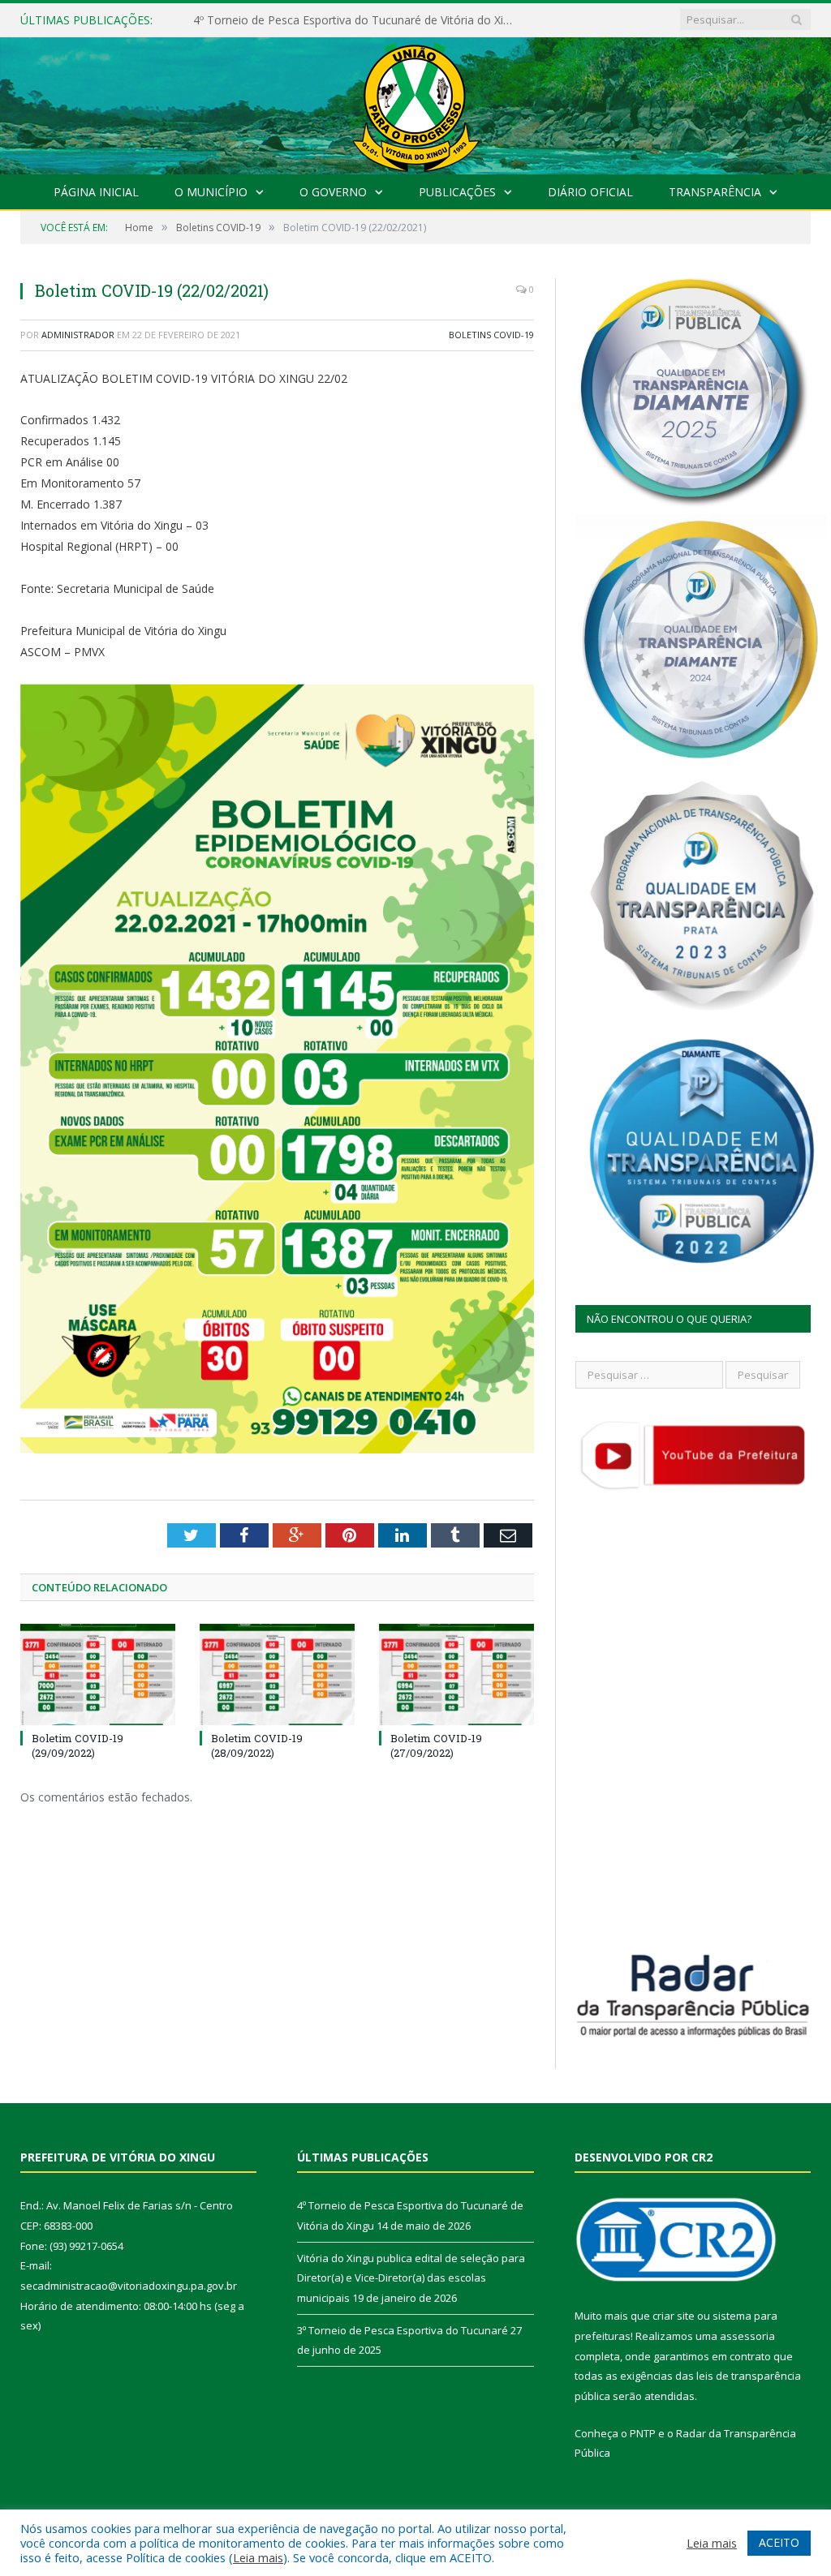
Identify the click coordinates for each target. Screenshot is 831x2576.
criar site (674, 2316)
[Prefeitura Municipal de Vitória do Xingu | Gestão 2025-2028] (415, 102)
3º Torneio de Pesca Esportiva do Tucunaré (403, 2330)
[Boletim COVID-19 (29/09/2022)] (98, 1674)
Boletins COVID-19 (491, 335)
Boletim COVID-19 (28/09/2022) (257, 1745)
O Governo (333, 192)
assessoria (747, 2336)
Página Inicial (96, 192)
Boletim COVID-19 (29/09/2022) (78, 1745)
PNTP (643, 2433)
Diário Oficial (590, 192)
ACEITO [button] (779, 2542)
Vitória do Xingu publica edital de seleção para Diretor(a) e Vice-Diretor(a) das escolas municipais (360, 20)
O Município (211, 192)
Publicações (457, 192)
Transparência (715, 192)
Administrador (78, 335)
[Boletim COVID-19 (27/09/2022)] (456, 1674)
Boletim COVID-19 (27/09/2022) (436, 1745)
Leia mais (258, 2557)
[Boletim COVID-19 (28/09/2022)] (277, 1674)
